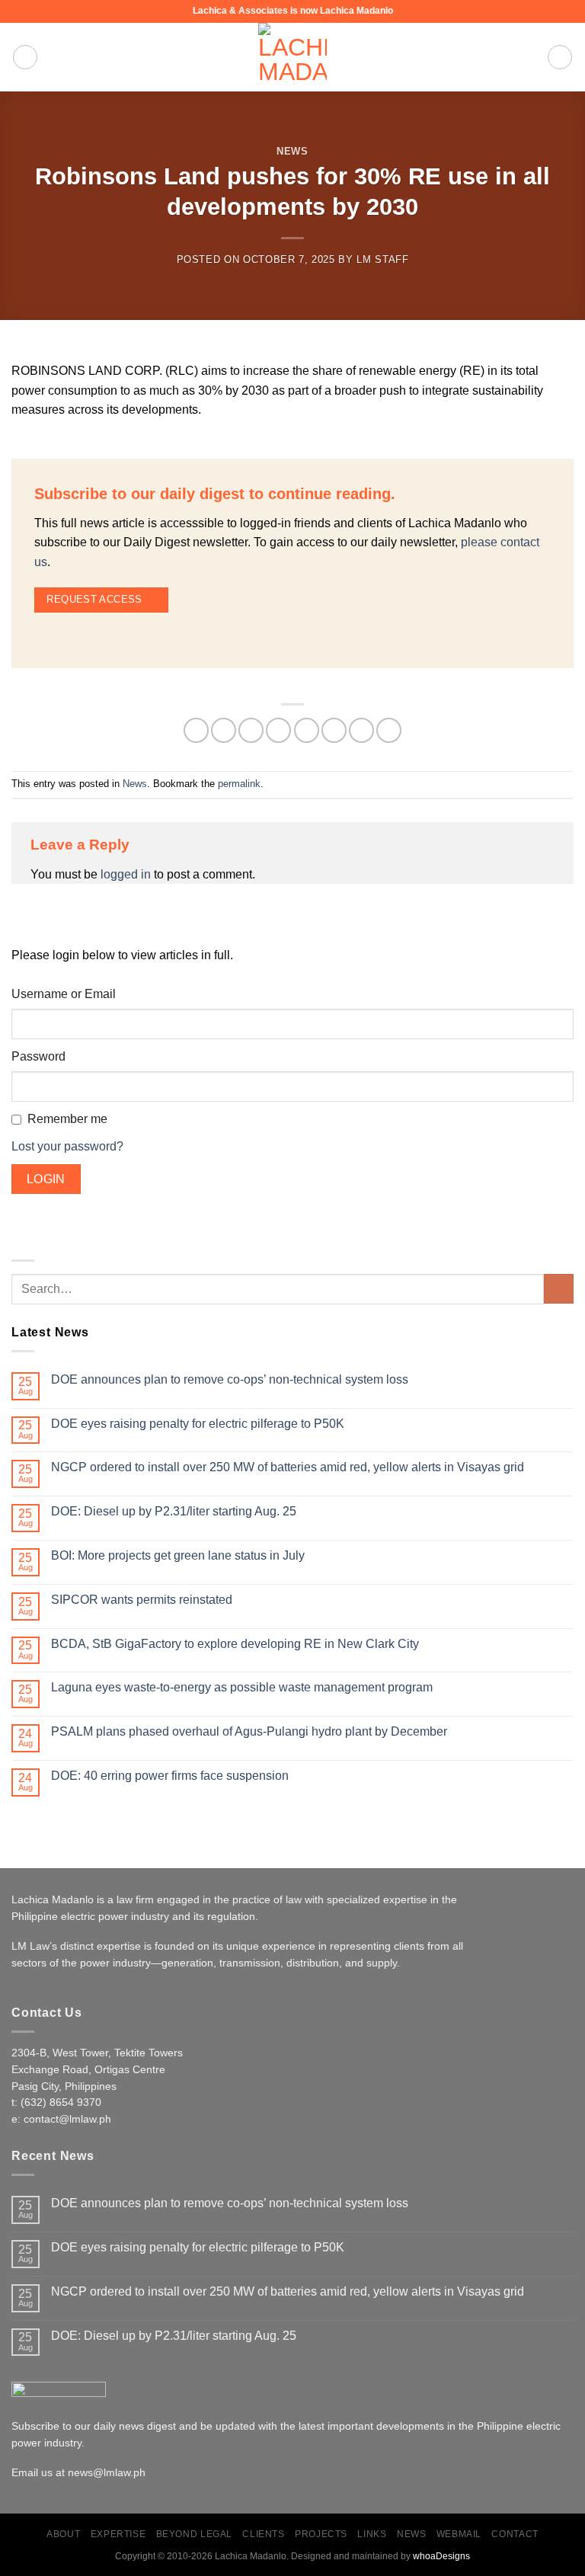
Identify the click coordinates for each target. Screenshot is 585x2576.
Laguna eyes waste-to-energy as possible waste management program (242, 1687)
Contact (515, 2534)
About (63, 2534)
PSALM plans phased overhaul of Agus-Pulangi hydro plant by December (249, 1731)
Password (38, 1056)
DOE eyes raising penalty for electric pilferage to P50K (198, 1424)
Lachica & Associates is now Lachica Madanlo (293, 11)
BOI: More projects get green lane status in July (178, 1555)
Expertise (118, 2534)
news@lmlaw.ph (107, 2473)
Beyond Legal (194, 2534)
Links (372, 2534)
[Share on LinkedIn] (361, 730)
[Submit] (559, 1289)
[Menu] (25, 57)
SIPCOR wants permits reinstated (142, 1600)
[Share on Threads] (278, 730)
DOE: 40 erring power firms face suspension (170, 1776)
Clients (263, 2534)
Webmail (459, 2534)
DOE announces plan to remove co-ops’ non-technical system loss (230, 1379)
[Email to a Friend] (307, 730)
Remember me (67, 1119)
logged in (126, 874)
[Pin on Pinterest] (334, 730)
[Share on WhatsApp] (196, 730)
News (292, 151)
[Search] (560, 57)
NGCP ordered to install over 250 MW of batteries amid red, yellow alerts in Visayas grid (288, 1467)
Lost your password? (67, 1146)
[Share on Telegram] (389, 730)
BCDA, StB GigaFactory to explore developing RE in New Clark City (235, 1644)
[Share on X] (251, 730)
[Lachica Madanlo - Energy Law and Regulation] (292, 57)
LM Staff (382, 259)
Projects (321, 2534)
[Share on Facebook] (224, 730)
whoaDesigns (441, 2556)
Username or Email (64, 994)
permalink (239, 784)
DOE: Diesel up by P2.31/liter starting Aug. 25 (174, 1511)
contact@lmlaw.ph (67, 2119)
